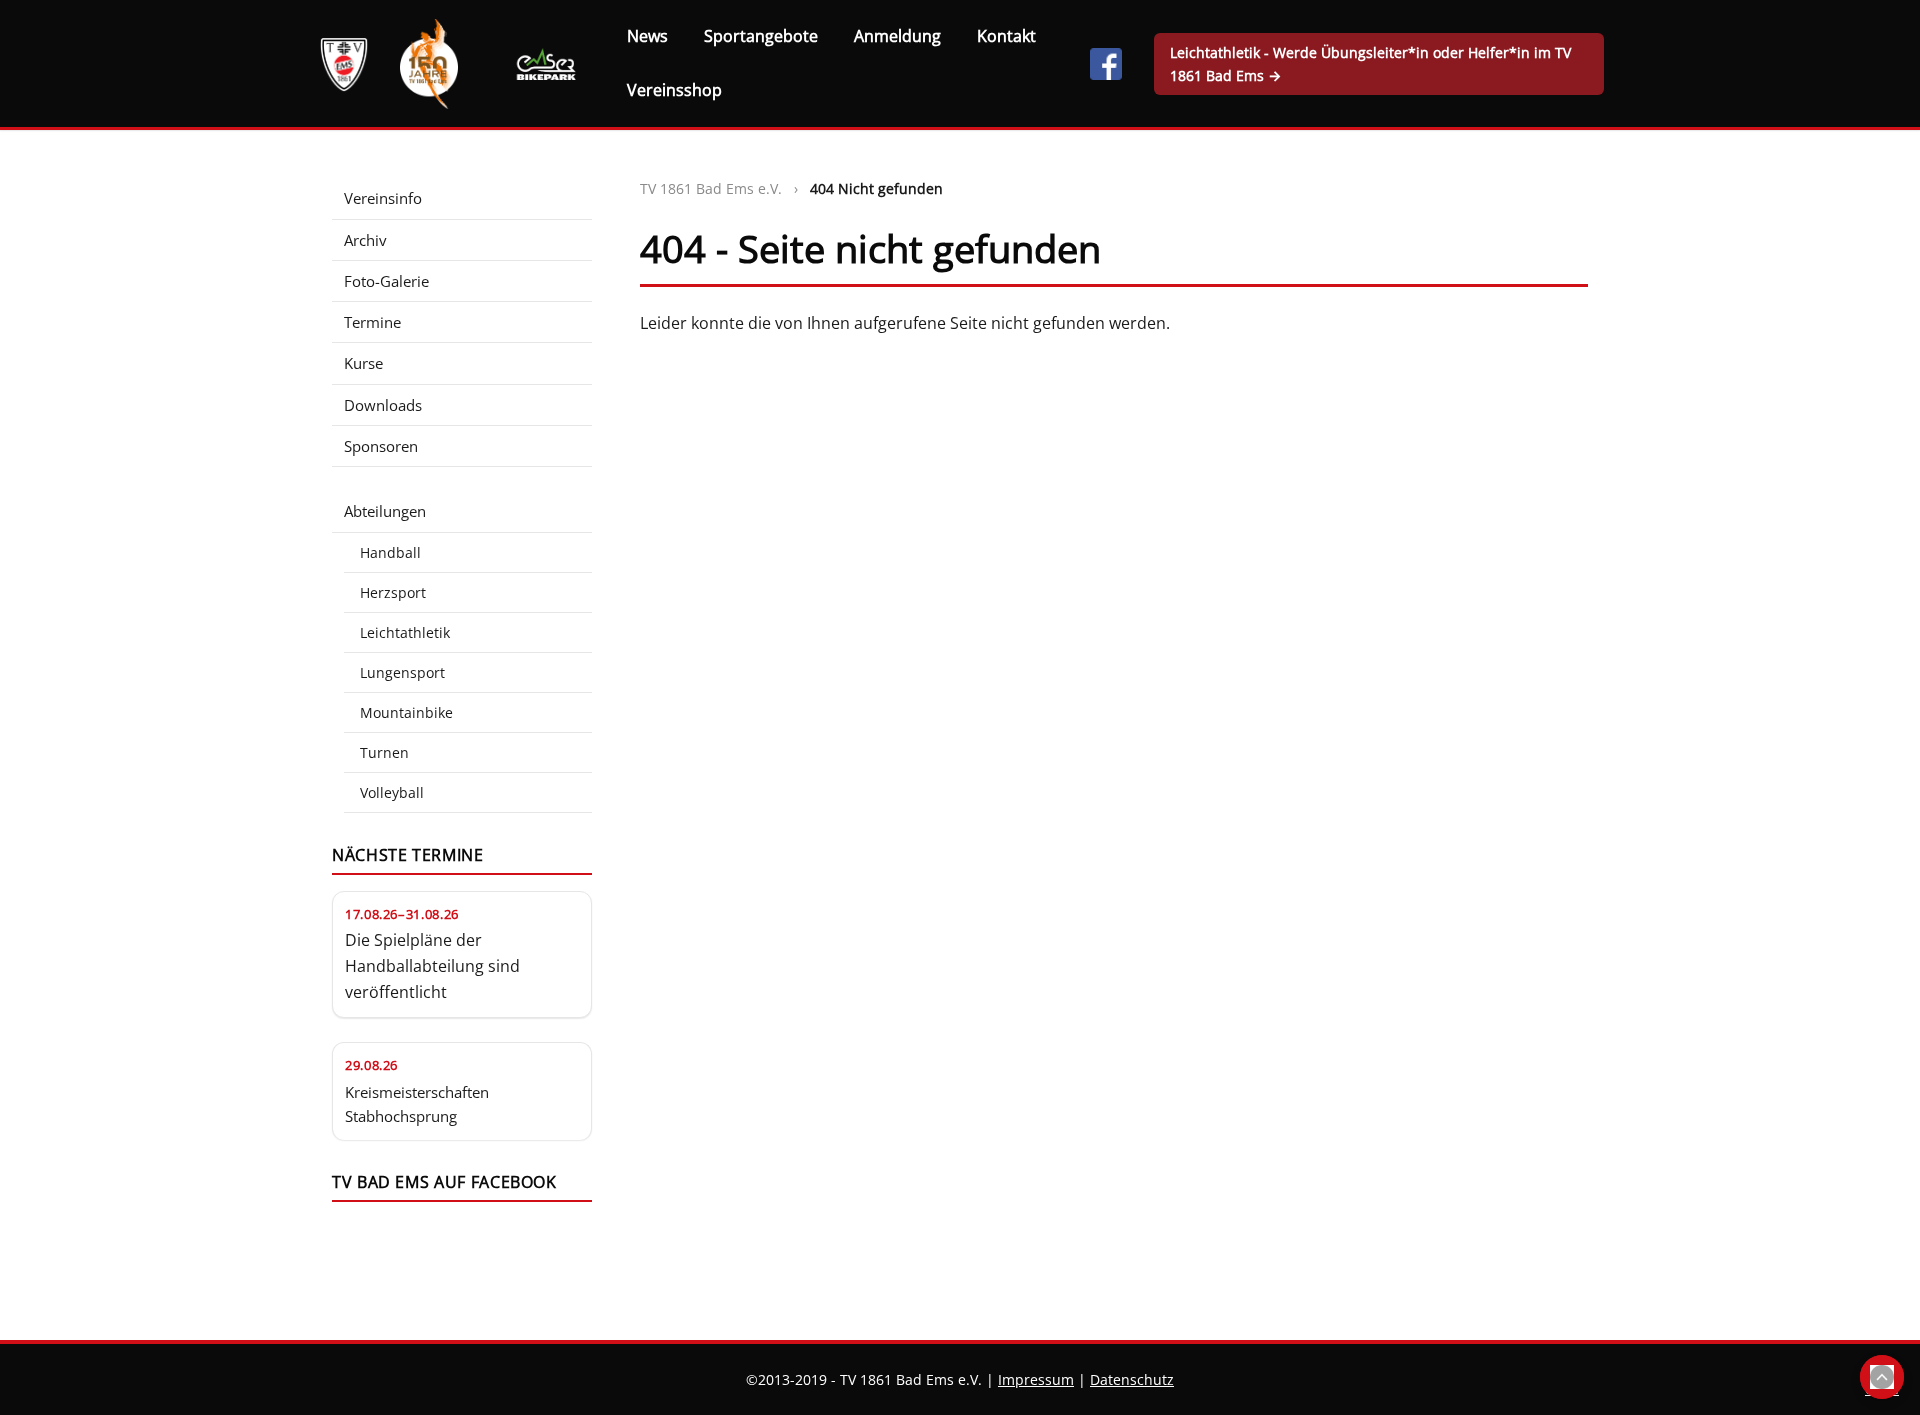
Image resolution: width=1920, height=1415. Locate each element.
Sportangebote (761, 36)
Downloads (383, 405)
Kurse (363, 363)
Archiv (365, 240)
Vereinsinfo (383, 198)
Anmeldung (897, 36)
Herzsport (393, 592)
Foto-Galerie (386, 281)
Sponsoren (381, 446)
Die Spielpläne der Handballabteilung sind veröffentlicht (432, 965)
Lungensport (402, 672)
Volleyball (392, 792)
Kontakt (1006, 36)
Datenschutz (1132, 1379)
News (647, 36)
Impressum (1036, 1379)
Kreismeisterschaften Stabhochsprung (417, 1104)
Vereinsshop (674, 90)
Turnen (384, 752)
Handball (390, 552)
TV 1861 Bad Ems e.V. (711, 188)
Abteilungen (385, 511)
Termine (372, 322)
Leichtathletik (405, 632)
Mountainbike (406, 712)
